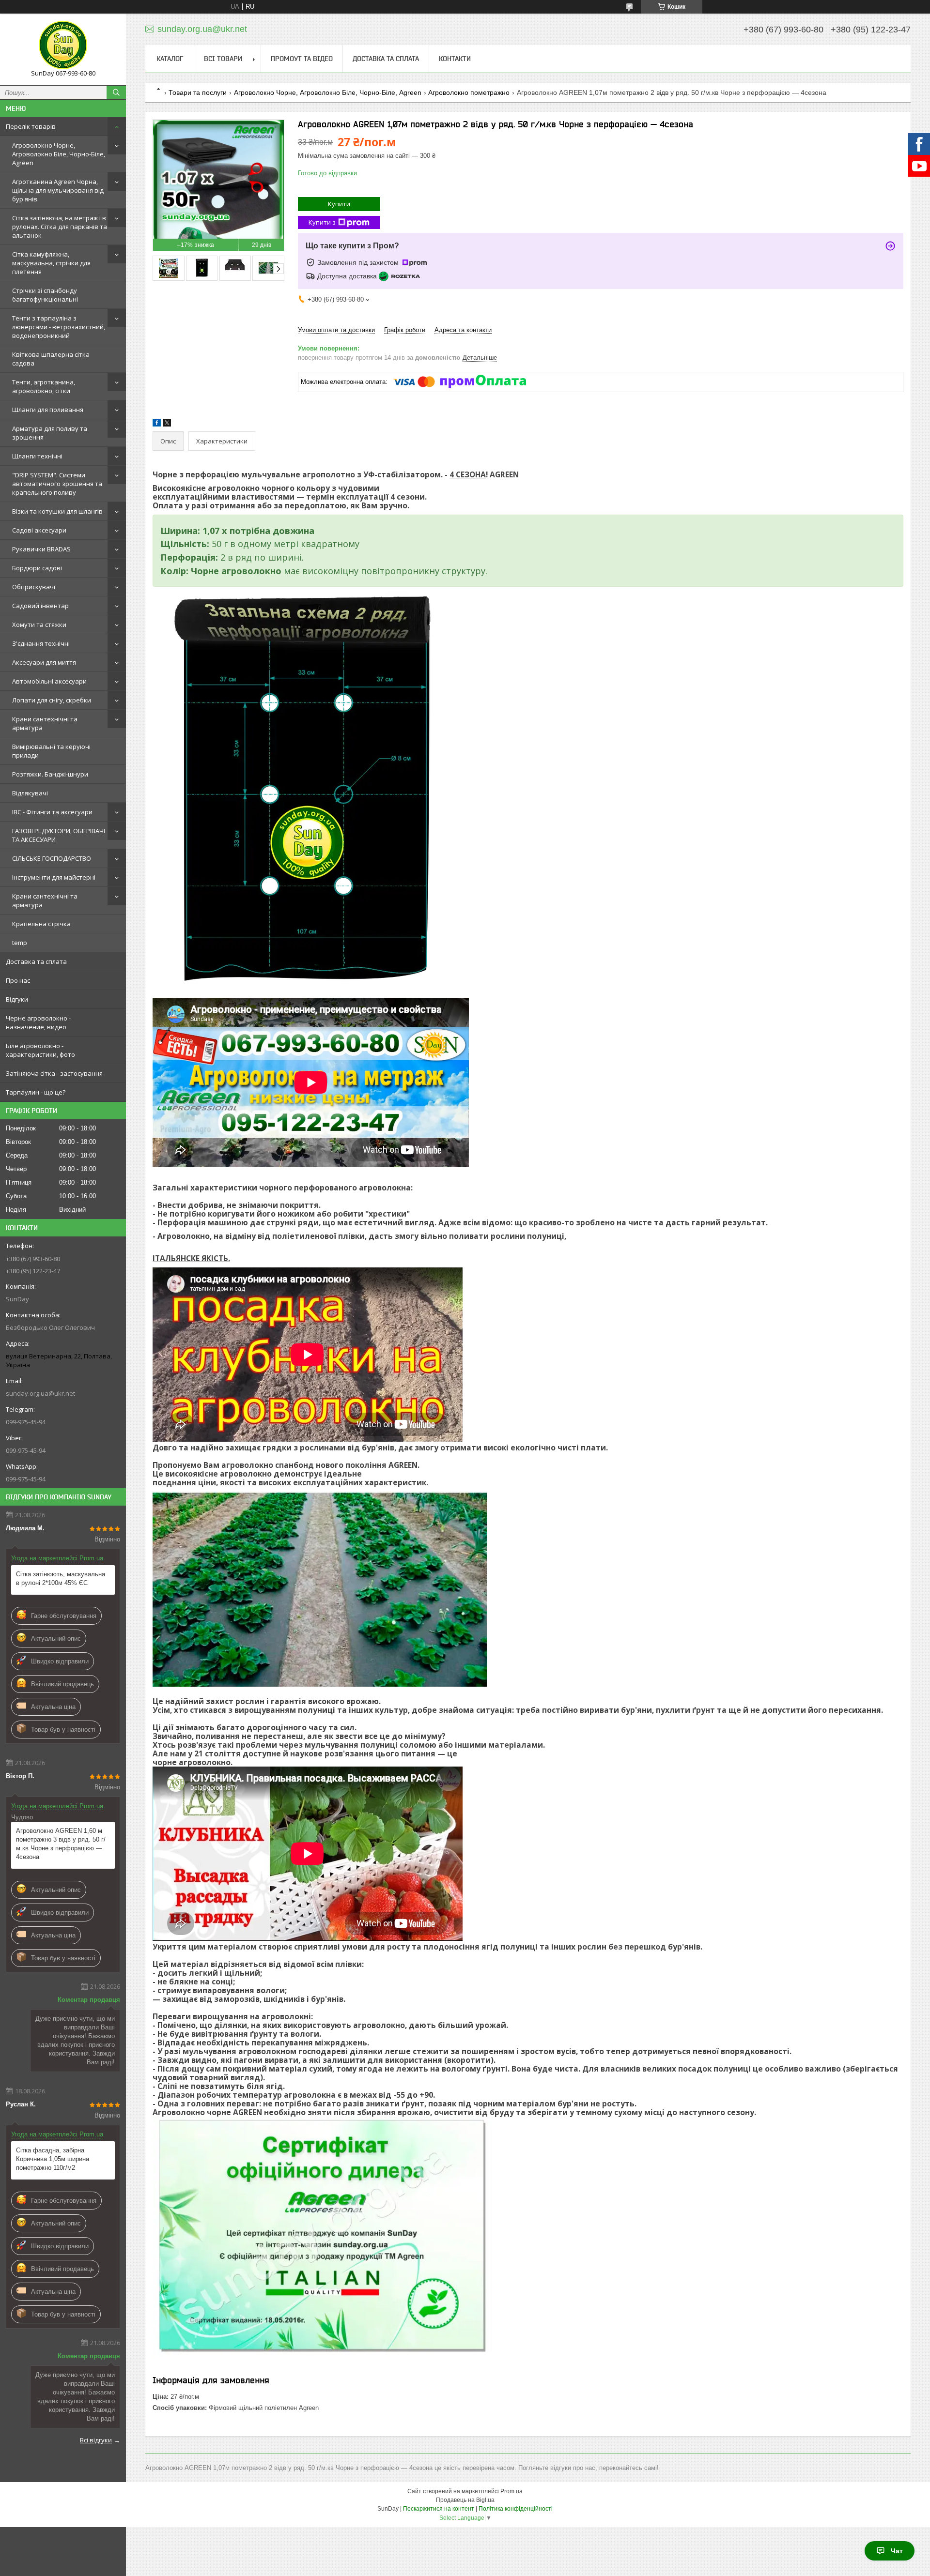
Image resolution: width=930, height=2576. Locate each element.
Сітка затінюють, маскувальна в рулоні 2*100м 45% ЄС (61, 1578)
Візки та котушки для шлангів (57, 511)
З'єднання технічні (41, 643)
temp (20, 943)
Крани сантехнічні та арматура (45, 723)
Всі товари (223, 59)
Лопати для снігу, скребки (52, 700)
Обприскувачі (34, 587)
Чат (897, 2551)
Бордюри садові (37, 568)
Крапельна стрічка (41, 924)
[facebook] (157, 424)
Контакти (455, 59)
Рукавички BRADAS (41, 549)
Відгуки (17, 999)
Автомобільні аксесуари (49, 681)
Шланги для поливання (48, 410)
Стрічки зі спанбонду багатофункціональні (45, 295)
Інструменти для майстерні (54, 877)
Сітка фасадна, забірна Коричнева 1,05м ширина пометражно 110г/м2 (53, 2159)
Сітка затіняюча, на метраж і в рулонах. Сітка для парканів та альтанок (60, 227)
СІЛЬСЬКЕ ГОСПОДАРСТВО (52, 858)
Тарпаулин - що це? (36, 1092)
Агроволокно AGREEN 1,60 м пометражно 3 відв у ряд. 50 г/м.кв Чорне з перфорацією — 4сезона (61, 1844)
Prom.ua (511, 2491)
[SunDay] (63, 45)
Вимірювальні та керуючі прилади (51, 751)
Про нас (18, 980)
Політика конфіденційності (516, 2509)
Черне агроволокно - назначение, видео (38, 1022)
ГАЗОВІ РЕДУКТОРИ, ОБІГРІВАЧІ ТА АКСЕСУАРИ (59, 835)
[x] (167, 424)
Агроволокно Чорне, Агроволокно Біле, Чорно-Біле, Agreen (59, 154)
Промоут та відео (302, 59)
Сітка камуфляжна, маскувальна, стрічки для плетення (51, 263)
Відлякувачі (30, 793)
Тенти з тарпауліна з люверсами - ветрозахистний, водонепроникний (59, 327)
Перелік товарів (31, 126)
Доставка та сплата (36, 961)
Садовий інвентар (40, 606)
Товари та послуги (198, 92)
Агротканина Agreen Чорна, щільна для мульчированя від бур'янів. (58, 190)
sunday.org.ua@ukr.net (40, 1393)
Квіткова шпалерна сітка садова (51, 359)
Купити (339, 204)
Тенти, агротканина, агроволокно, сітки (44, 386)
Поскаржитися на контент (439, 2509)
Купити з (322, 222)
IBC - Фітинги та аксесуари (52, 812)
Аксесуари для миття (44, 662)
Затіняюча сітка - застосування (54, 1073)
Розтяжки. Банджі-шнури (50, 774)
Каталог (170, 59)
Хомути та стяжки (39, 625)
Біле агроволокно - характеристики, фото (40, 1050)
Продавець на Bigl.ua (465, 2500)
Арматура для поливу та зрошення (50, 433)
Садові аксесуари (39, 530)
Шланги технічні (37, 456)
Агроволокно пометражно (469, 92)
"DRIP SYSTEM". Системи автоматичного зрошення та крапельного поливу (57, 484)
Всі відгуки (96, 2440)
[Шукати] (116, 92)
